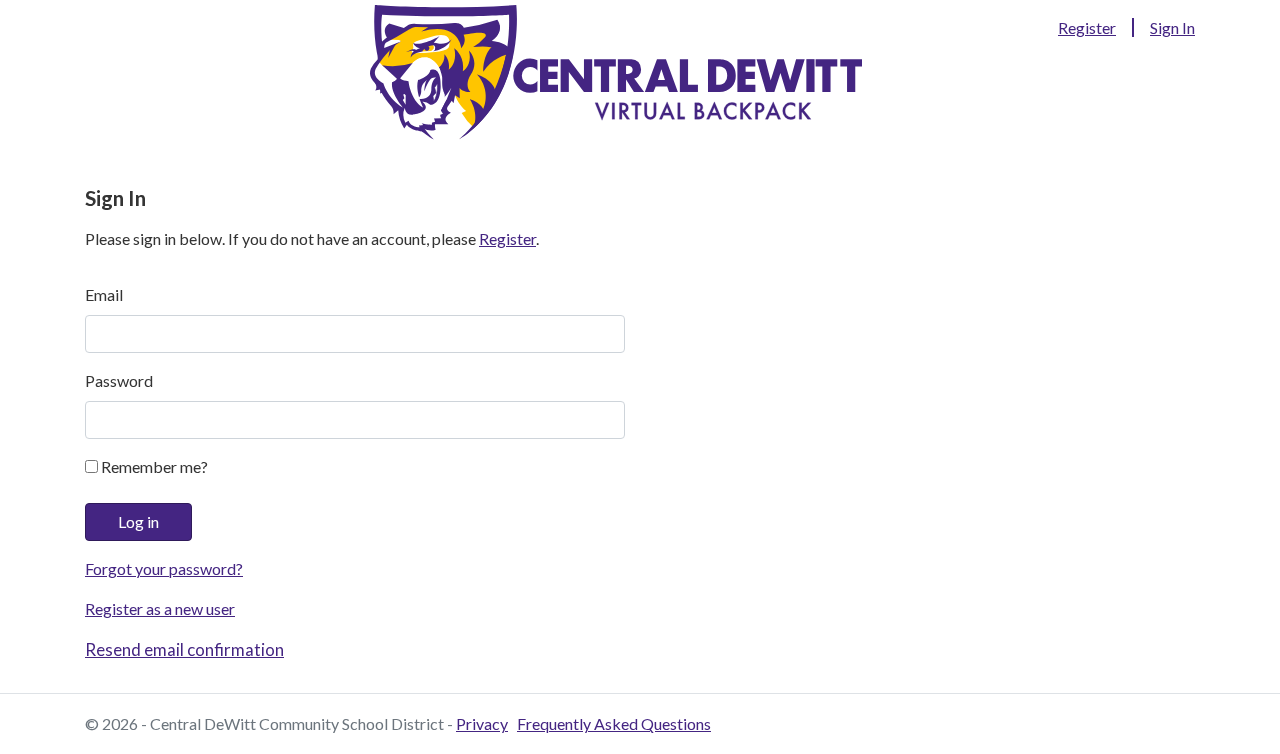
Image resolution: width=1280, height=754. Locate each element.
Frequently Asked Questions (614, 723)
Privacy (482, 723)
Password (119, 380)
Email (104, 294)
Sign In (1172, 27)
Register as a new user (160, 608)
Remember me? (153, 466)
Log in (138, 521)
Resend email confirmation (184, 649)
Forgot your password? (164, 568)
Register (1087, 27)
